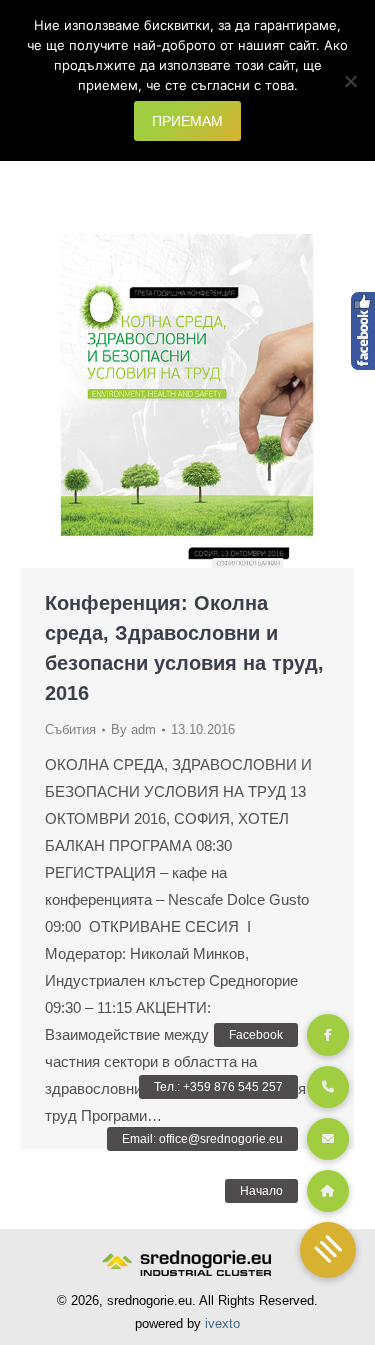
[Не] (350, 81)
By (133, 729)
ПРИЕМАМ (187, 121)
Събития (70, 729)
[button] (328, 1250)
